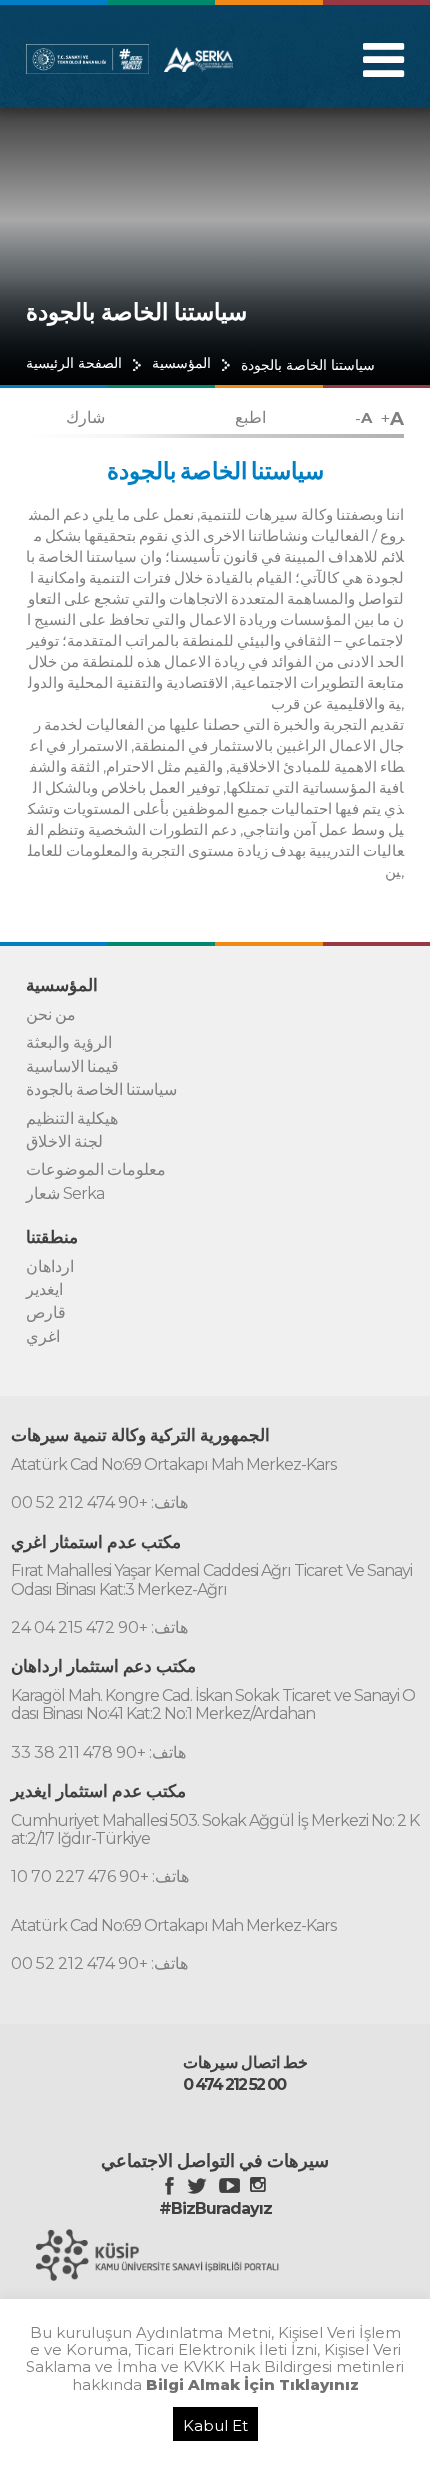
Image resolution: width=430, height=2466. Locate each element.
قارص (46, 1313)
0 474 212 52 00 (234, 2085)
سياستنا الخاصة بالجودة (308, 365)
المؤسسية (181, 363)
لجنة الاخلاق (64, 1142)
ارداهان (50, 1267)
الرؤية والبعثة (69, 1043)
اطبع (250, 417)
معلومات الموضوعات (96, 1170)
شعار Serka (65, 1194)
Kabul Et (215, 2425)
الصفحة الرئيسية (74, 363)
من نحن (51, 1015)
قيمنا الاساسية (72, 1067)
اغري (43, 1337)
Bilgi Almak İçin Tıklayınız (252, 2384)
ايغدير (44, 1290)
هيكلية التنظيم (72, 1119)
